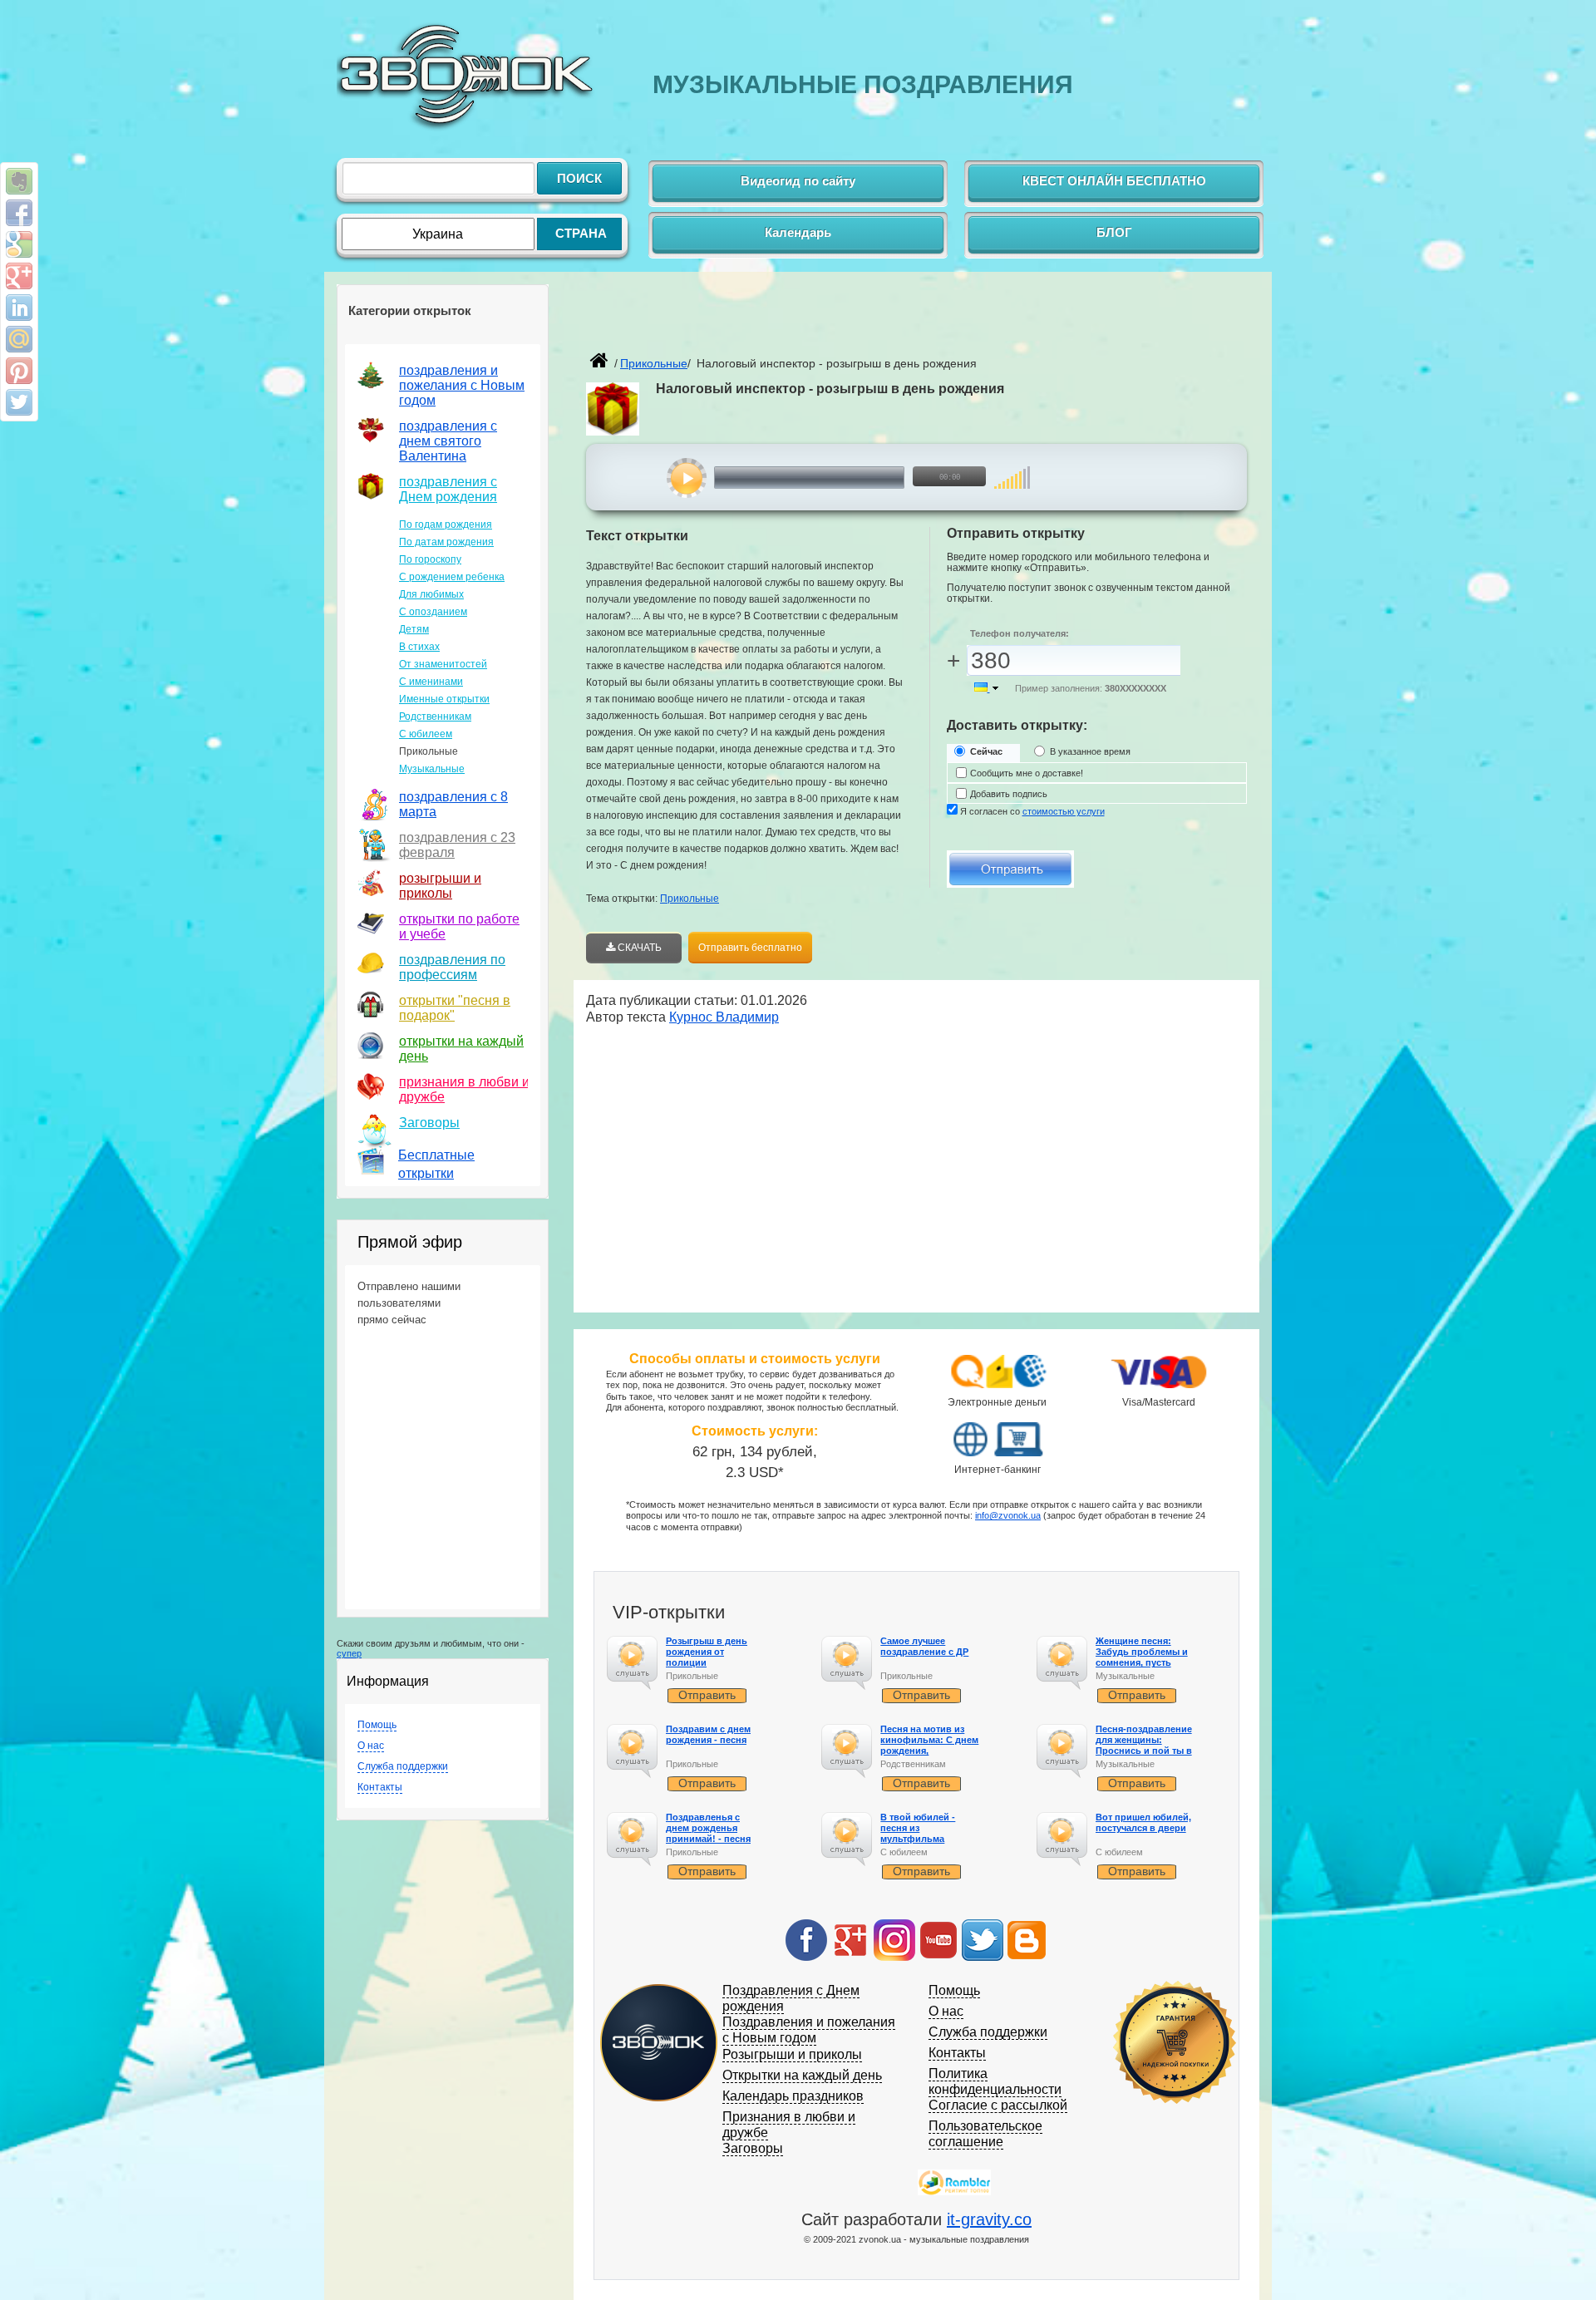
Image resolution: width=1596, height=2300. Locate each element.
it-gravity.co (989, 2219)
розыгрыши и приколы (440, 886)
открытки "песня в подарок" (455, 1008)
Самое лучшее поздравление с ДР (924, 1646)
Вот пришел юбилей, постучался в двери (1143, 1822)
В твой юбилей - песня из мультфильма (918, 1828)
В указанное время (1090, 751)
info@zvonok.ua (1008, 1515)
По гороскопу (430, 559)
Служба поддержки (403, 1766)
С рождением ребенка (452, 577)
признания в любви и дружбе (464, 1089)
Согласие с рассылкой (998, 2105)
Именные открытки (444, 699)
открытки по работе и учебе (459, 926)
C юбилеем (426, 734)
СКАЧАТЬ (638, 948)
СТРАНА (581, 233)
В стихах (419, 647)
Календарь (798, 232)
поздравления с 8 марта (453, 804)
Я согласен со (1032, 811)
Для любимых (431, 594)
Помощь (377, 1725)
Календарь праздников (793, 2096)
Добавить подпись (1009, 794)
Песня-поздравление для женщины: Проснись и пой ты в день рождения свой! (1145, 1746)
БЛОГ (1114, 232)
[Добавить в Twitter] (19, 402)
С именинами (431, 682)
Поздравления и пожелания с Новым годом (809, 2030)
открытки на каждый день (461, 1049)
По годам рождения (446, 525)
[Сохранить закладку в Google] (19, 244)
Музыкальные (432, 769)
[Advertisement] (781, 321)
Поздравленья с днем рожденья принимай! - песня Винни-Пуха (708, 1834)
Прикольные (690, 899)
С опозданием (433, 612)
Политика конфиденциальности (995, 2081)
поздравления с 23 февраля (457, 845)
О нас (371, 1746)
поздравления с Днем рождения (448, 489)
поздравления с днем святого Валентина (448, 441)
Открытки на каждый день (802, 2075)
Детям (414, 629)
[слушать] (687, 478)
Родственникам (435, 717)
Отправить (707, 1695)
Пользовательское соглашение (985, 2134)
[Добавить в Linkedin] (19, 308)
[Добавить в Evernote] (19, 181)
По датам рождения (446, 542)
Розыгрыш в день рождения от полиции (707, 1652)
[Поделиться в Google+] (19, 276)
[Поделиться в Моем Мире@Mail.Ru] (19, 339)
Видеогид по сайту (798, 181)
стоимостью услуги (1064, 811)
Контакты (380, 1787)
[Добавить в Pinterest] (19, 371)
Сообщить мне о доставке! (1027, 773)
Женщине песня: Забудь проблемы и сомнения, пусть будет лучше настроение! (1142, 1663)
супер (349, 1653)
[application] (837, 478)
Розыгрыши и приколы (792, 2054)
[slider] (1012, 469)
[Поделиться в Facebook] (19, 213)
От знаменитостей (443, 664)
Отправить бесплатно (750, 948)
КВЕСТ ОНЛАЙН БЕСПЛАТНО (1114, 181)
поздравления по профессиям (452, 967)
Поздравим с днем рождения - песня (708, 1734)
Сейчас (986, 751)
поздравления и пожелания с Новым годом (462, 385)
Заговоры (429, 1123)
